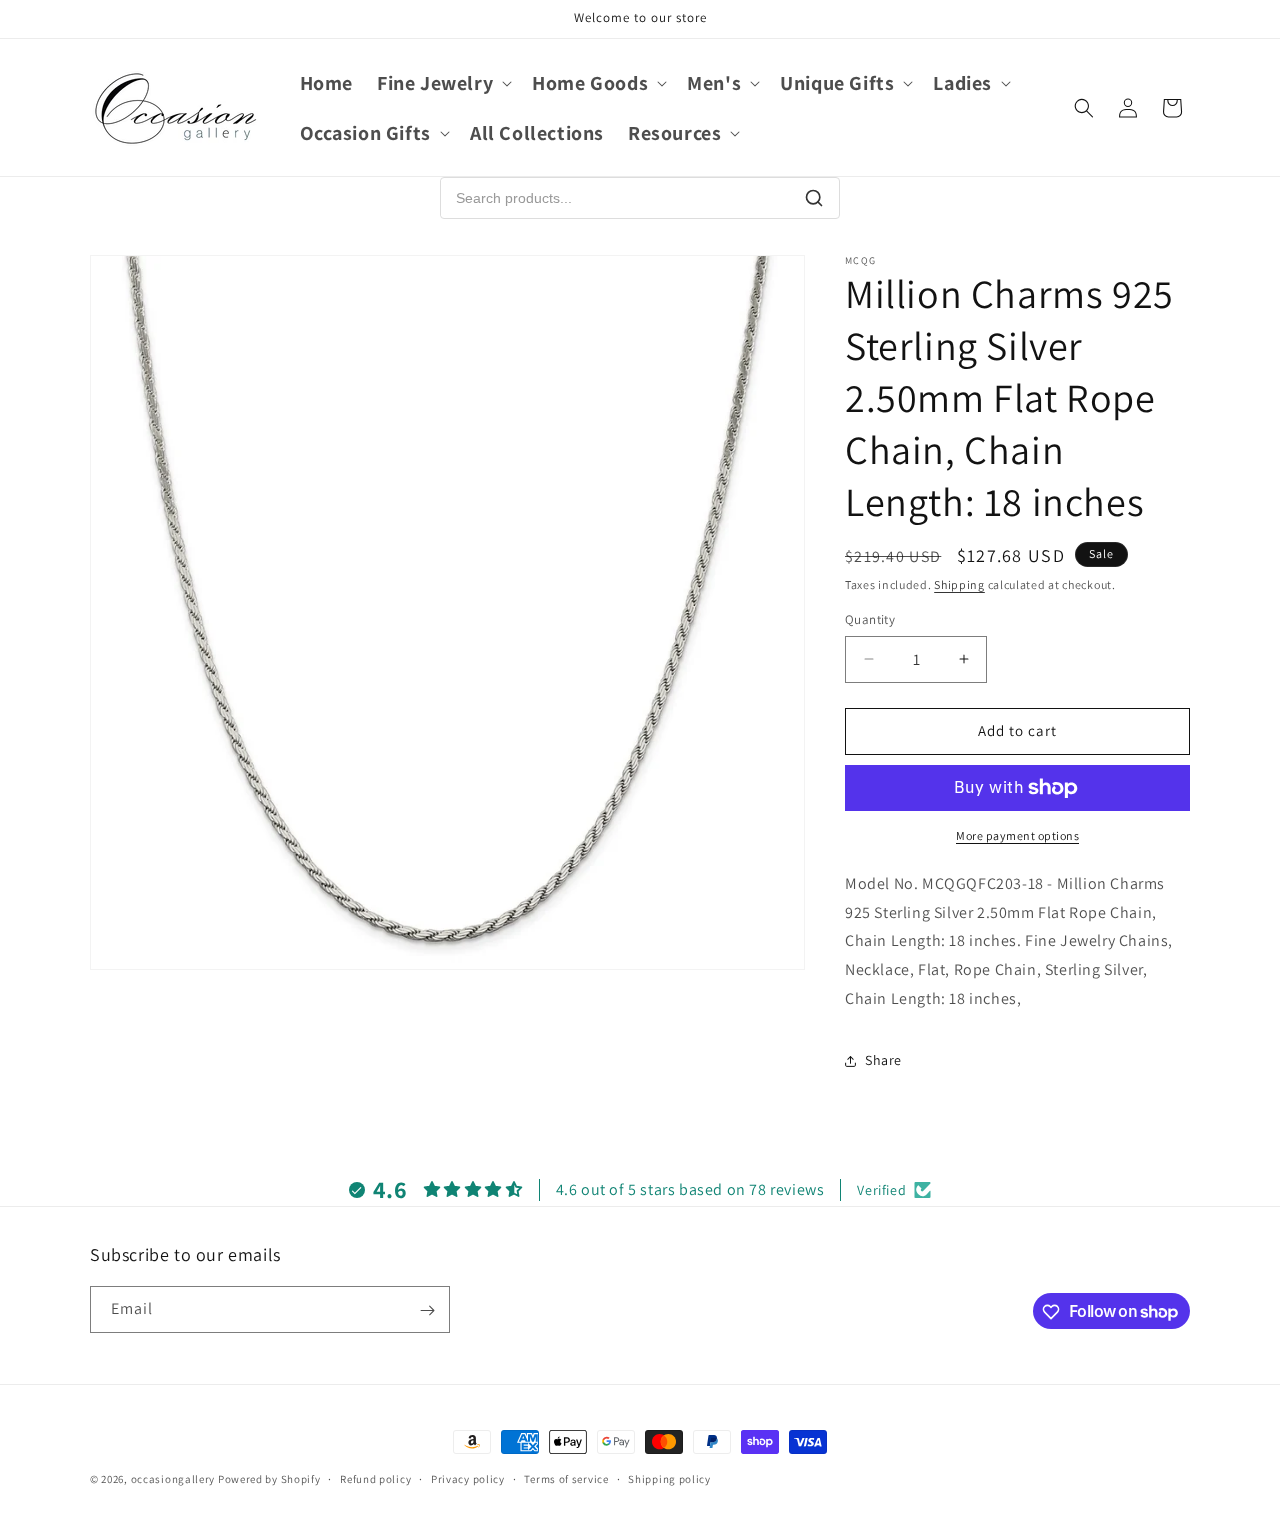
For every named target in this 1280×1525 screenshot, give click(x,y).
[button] (442, 83)
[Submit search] (814, 198)
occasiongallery (173, 1479)
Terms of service (566, 1478)
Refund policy (375, 1478)
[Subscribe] (427, 1310)
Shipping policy (669, 1478)
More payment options (1017, 835)
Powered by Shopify (269, 1479)
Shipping (959, 584)
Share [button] (883, 1060)
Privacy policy (468, 1478)
